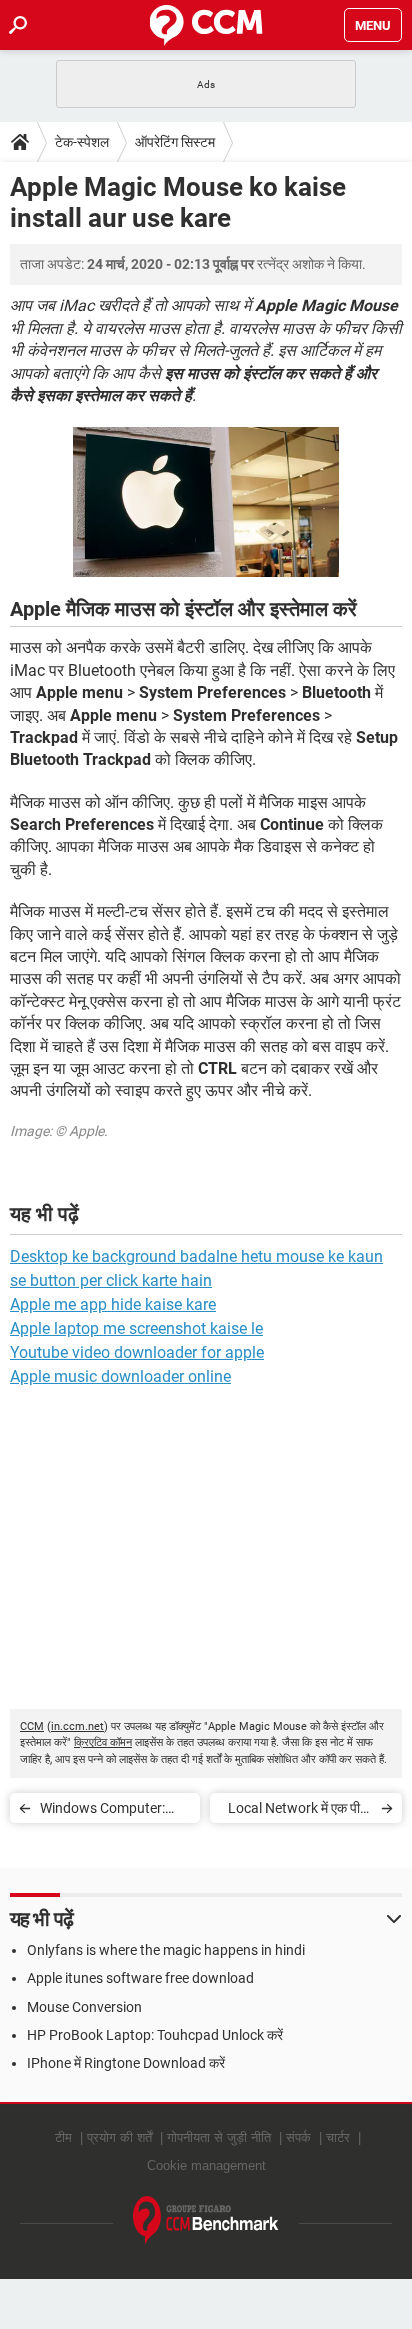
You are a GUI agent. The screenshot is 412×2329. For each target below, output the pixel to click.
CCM (32, 1726)
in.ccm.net (77, 1726)
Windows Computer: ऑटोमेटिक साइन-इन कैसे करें (110, 1811)
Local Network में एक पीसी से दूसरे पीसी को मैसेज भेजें (300, 1811)
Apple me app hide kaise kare (113, 1304)
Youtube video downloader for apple (137, 1352)
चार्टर (338, 2137)
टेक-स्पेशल (82, 142)
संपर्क (298, 2137)
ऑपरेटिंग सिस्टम (175, 142)
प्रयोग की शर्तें (119, 2137)
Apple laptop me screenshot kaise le (136, 1328)
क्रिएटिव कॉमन (103, 1742)
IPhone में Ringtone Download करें (126, 2063)
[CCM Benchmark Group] (206, 2220)
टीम (63, 2137)
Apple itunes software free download (140, 1978)
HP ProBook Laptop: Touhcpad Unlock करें (155, 2035)
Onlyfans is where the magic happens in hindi (166, 1950)
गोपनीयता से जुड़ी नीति (219, 2137)
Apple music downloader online (120, 1376)
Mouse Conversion (84, 2007)
